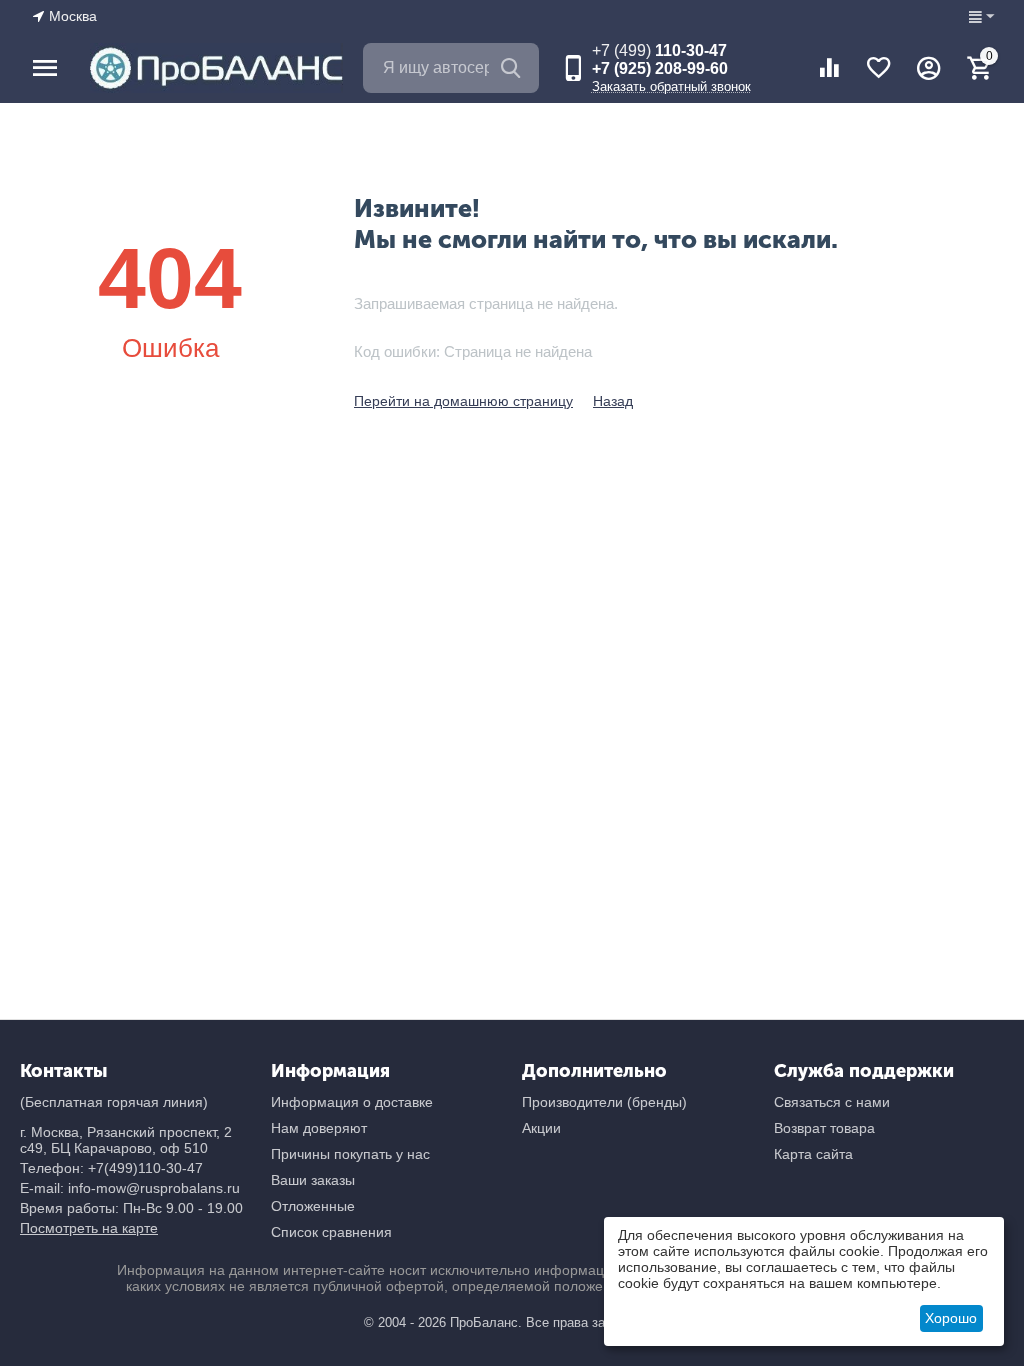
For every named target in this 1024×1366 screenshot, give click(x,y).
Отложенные (313, 1206)
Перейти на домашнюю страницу (463, 401)
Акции (541, 1128)
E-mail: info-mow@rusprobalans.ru (130, 1188)
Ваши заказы (313, 1180)
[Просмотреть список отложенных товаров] (879, 68)
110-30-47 (659, 50)
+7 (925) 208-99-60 (660, 68)
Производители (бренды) (604, 1102)
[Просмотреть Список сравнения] (829, 68)
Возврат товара (824, 1128)
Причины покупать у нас (350, 1154)
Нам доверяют (319, 1128)
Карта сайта (813, 1154)
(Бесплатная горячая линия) (114, 1102)
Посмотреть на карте (89, 1228)
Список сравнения (331, 1232)
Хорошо (951, 1318)
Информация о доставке (352, 1102)
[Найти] (514, 68)
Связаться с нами (832, 1102)
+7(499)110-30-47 (145, 1168)
